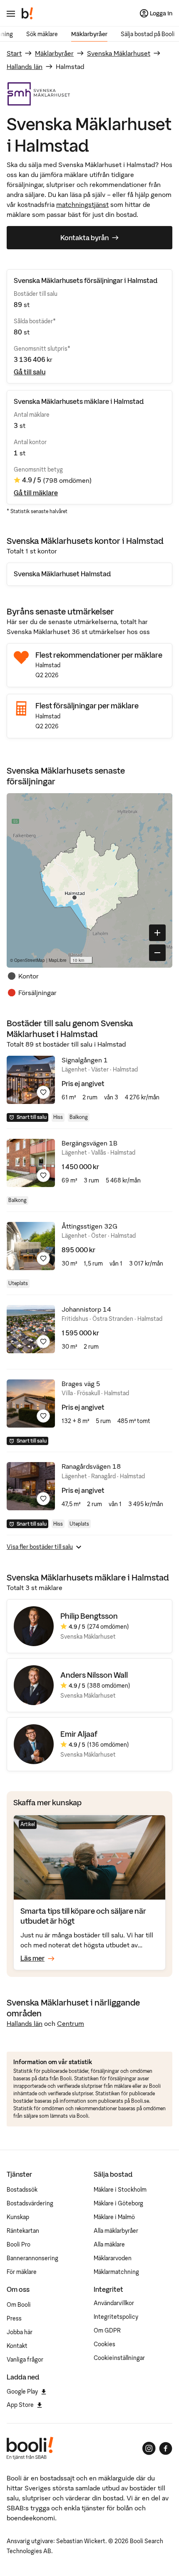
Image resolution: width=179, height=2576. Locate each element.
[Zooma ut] (157, 953)
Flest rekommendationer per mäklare (99, 655)
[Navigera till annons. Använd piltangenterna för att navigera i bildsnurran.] (31, 1080)
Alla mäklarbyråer (116, 2231)
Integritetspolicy (116, 2317)
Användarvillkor (114, 2303)
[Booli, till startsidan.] (27, 13)
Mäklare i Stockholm (120, 2190)
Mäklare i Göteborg (118, 2203)
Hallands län (25, 66)
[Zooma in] (157, 933)
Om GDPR (107, 2330)
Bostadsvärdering (30, 2203)
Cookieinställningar (119, 2358)
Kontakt (17, 2346)
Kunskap (18, 2217)
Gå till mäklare (36, 493)
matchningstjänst (82, 204)
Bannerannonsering (32, 2258)
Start (14, 53)
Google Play (22, 2392)
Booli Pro (19, 2244)
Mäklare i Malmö (114, 2217)
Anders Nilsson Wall (94, 1675)
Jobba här (20, 2332)
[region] (89, 880)
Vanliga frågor (25, 2360)
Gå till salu (30, 372)
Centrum (71, 2023)
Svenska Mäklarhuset (119, 53)
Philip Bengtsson (89, 1616)
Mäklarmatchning (116, 2272)
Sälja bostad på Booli (148, 34)
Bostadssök (22, 2190)
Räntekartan (23, 2231)
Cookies (104, 2344)
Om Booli (19, 2305)
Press (14, 2318)
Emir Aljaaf (79, 1734)
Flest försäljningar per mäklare (87, 706)
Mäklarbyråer (89, 34)
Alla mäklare (109, 2244)
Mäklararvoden (113, 2258)
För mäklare (22, 2272)
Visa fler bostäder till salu (40, 1547)
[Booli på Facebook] (166, 2448)
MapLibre (58, 960)
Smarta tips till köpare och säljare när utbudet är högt (83, 1916)
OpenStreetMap (30, 960)
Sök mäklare (42, 34)
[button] (75, 897)
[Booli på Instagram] (149, 2448)
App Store (20, 2405)
